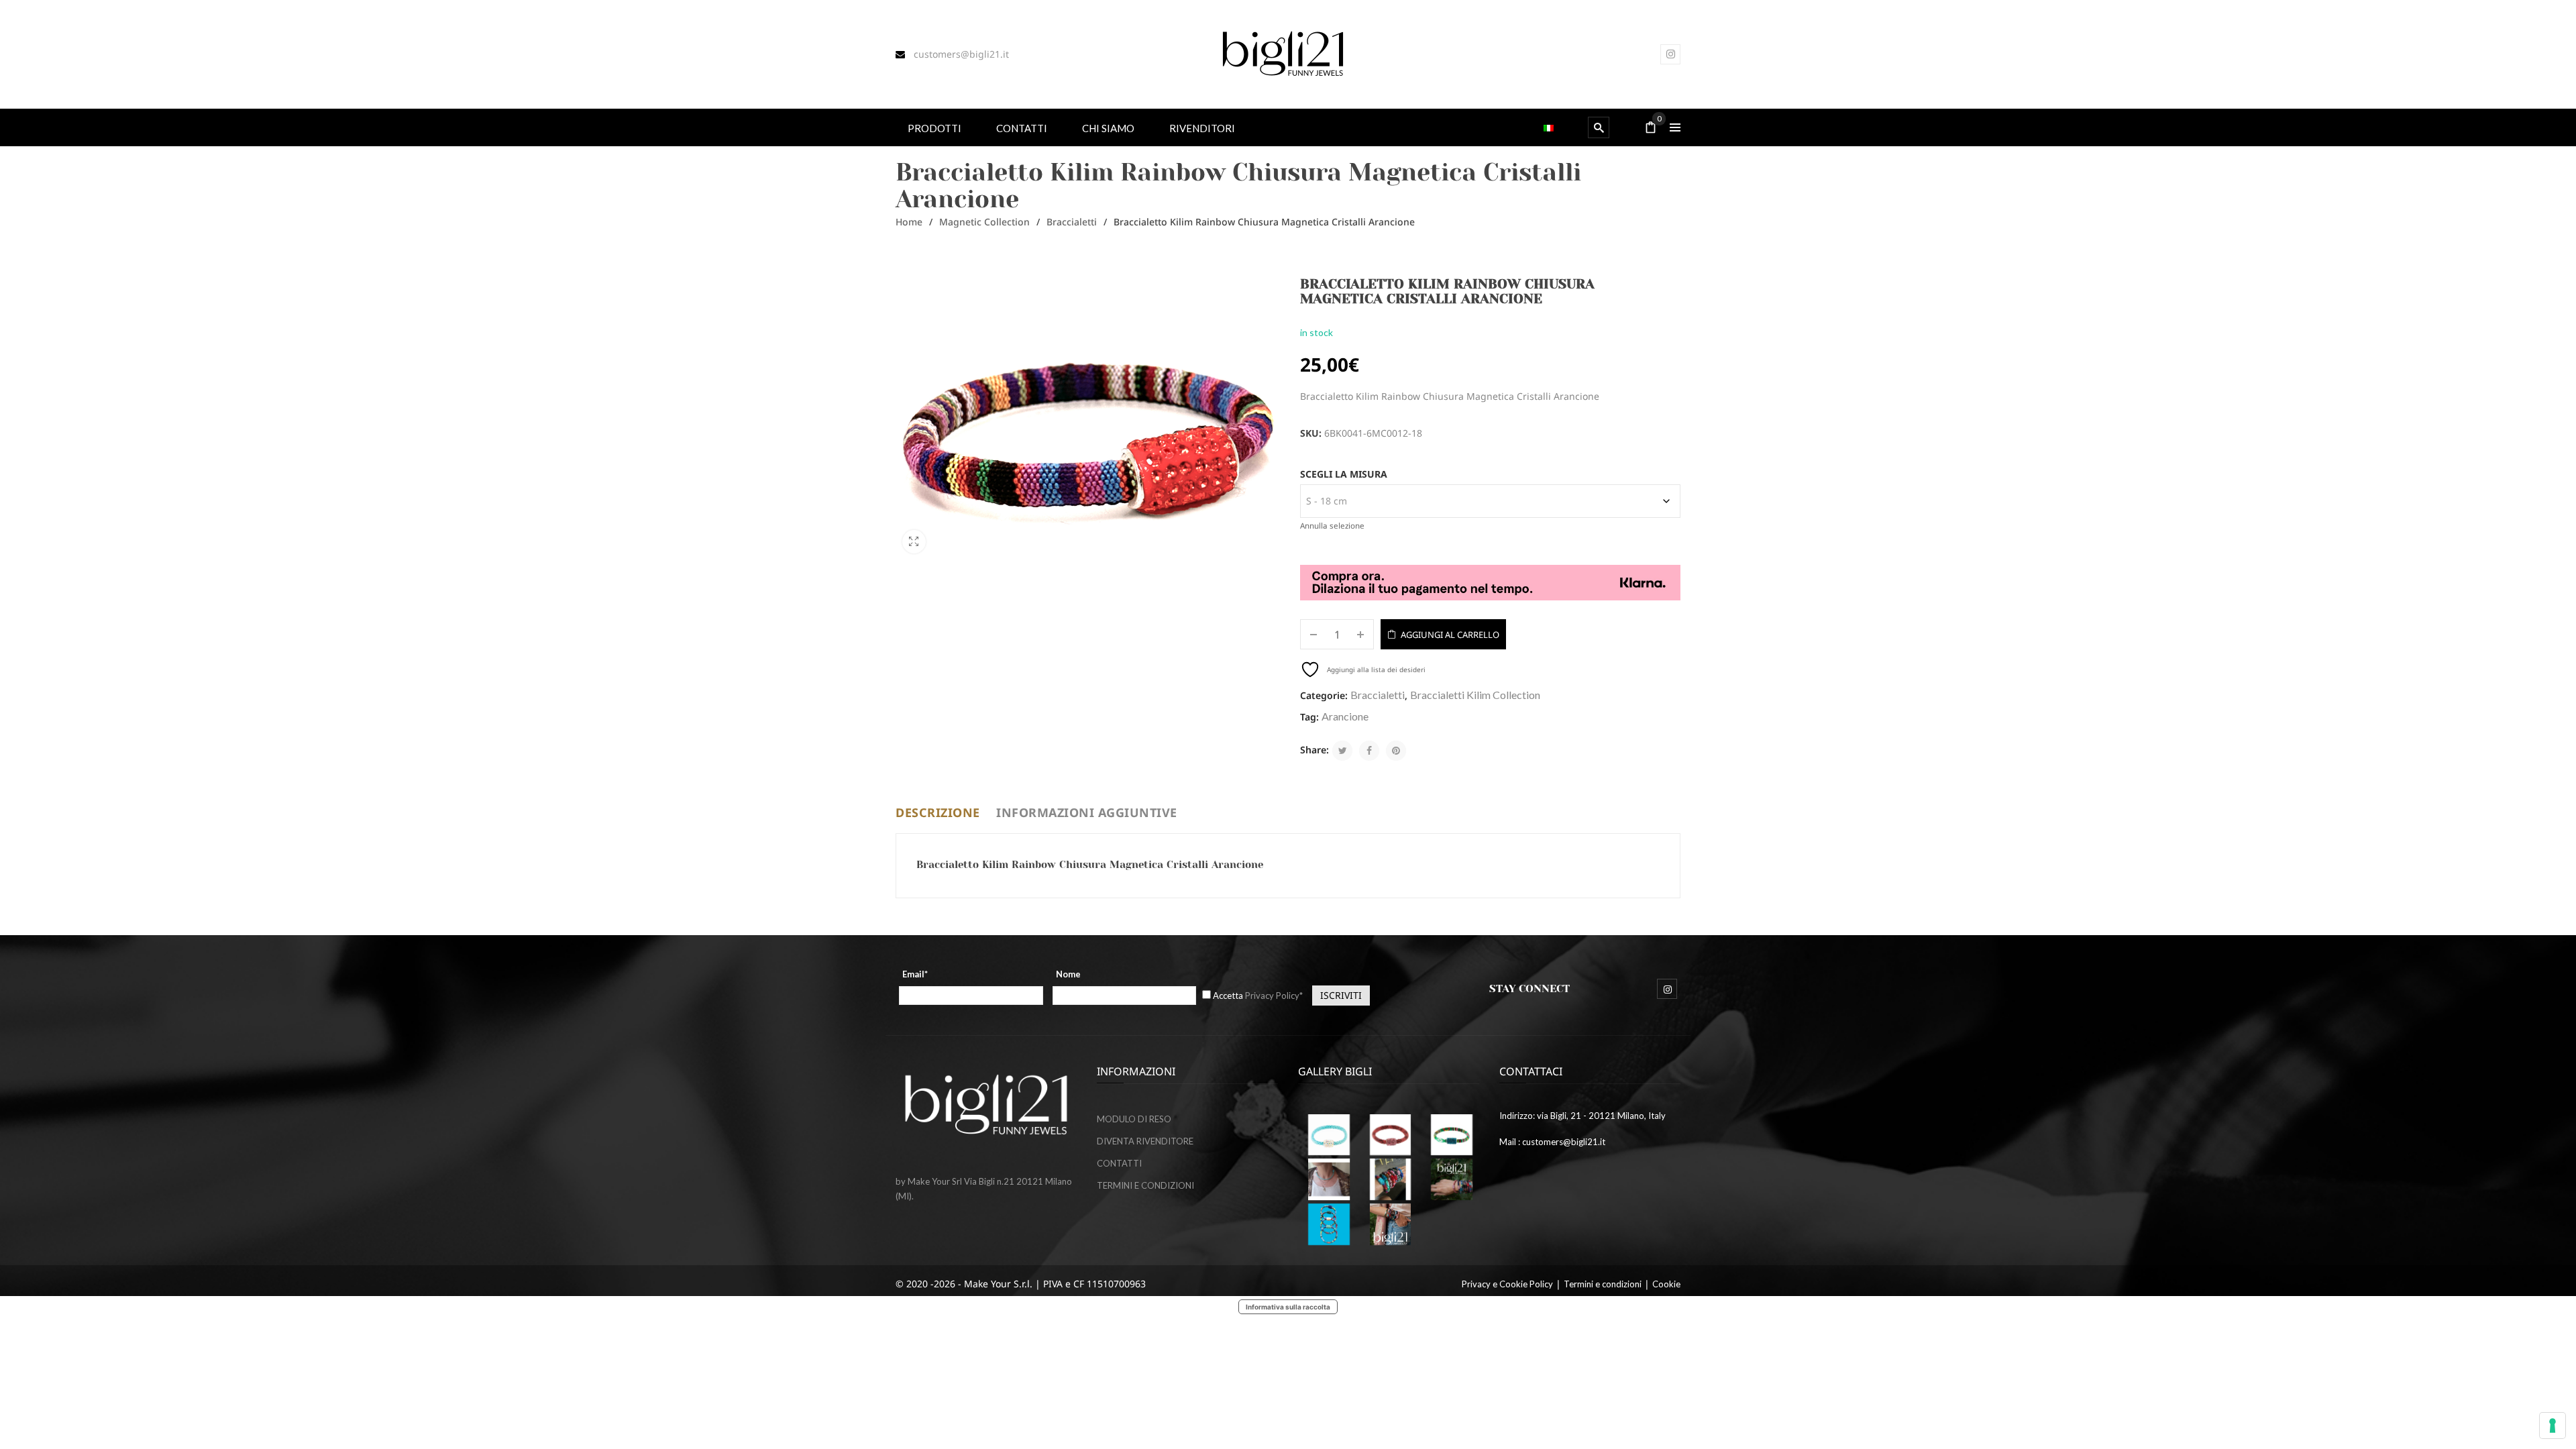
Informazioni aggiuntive (1087, 812)
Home (909, 222)
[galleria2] (1391, 1179)
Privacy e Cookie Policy (1507, 1284)
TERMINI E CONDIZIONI (1145, 1185)
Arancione (1345, 716)
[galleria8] (1329, 1224)
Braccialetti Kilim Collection (1475, 695)
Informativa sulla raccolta (1288, 1307)
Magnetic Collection (984, 222)
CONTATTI (1119, 1163)
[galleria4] (1391, 1135)
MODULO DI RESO (1134, 1119)
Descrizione (938, 812)
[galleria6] (1329, 1135)
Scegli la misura (1344, 474)
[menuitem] (934, 127)
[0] (1651, 128)
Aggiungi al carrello (1450, 635)
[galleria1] (1452, 1135)
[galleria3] (1329, 1179)
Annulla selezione (1332, 526)
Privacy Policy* (1274, 996)
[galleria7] (1452, 1179)
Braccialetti (1072, 222)
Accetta (1258, 996)
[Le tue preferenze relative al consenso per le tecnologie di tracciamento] (2553, 1426)
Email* (915, 974)
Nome (1068, 974)
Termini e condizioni (1603, 1284)
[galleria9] (1391, 1224)
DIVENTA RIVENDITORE (1145, 1141)
